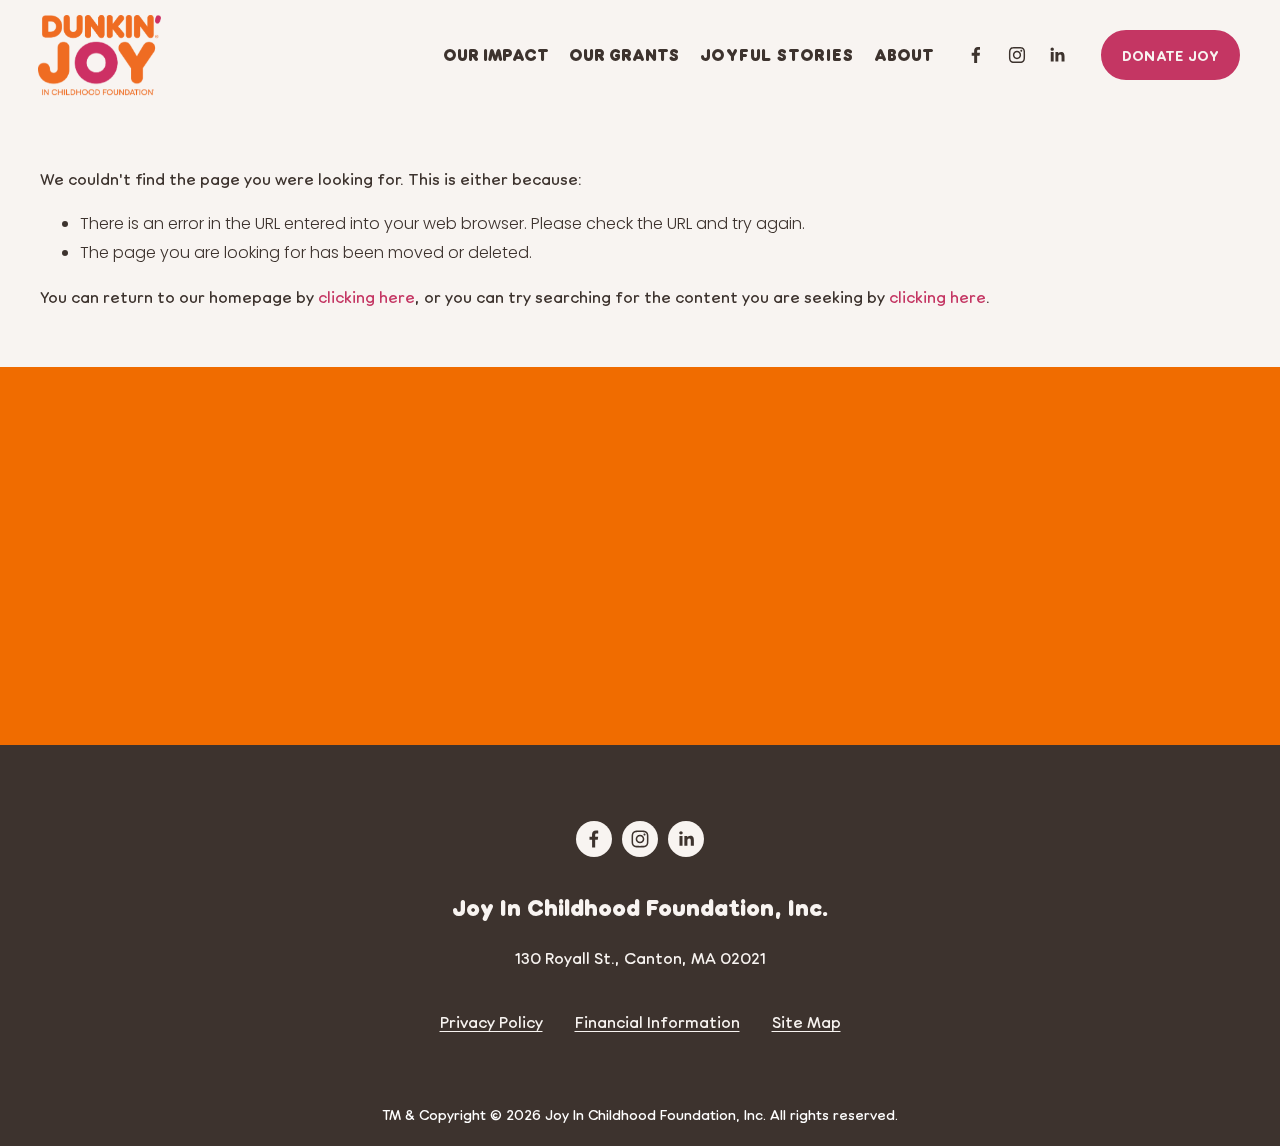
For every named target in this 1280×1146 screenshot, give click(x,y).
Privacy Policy (491, 1021)
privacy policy (671, 676)
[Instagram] (1017, 55)
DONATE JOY (1170, 55)
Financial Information (657, 1021)
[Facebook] (976, 55)
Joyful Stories (777, 54)
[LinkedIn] (1057, 55)
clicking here (366, 296)
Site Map (806, 1021)
